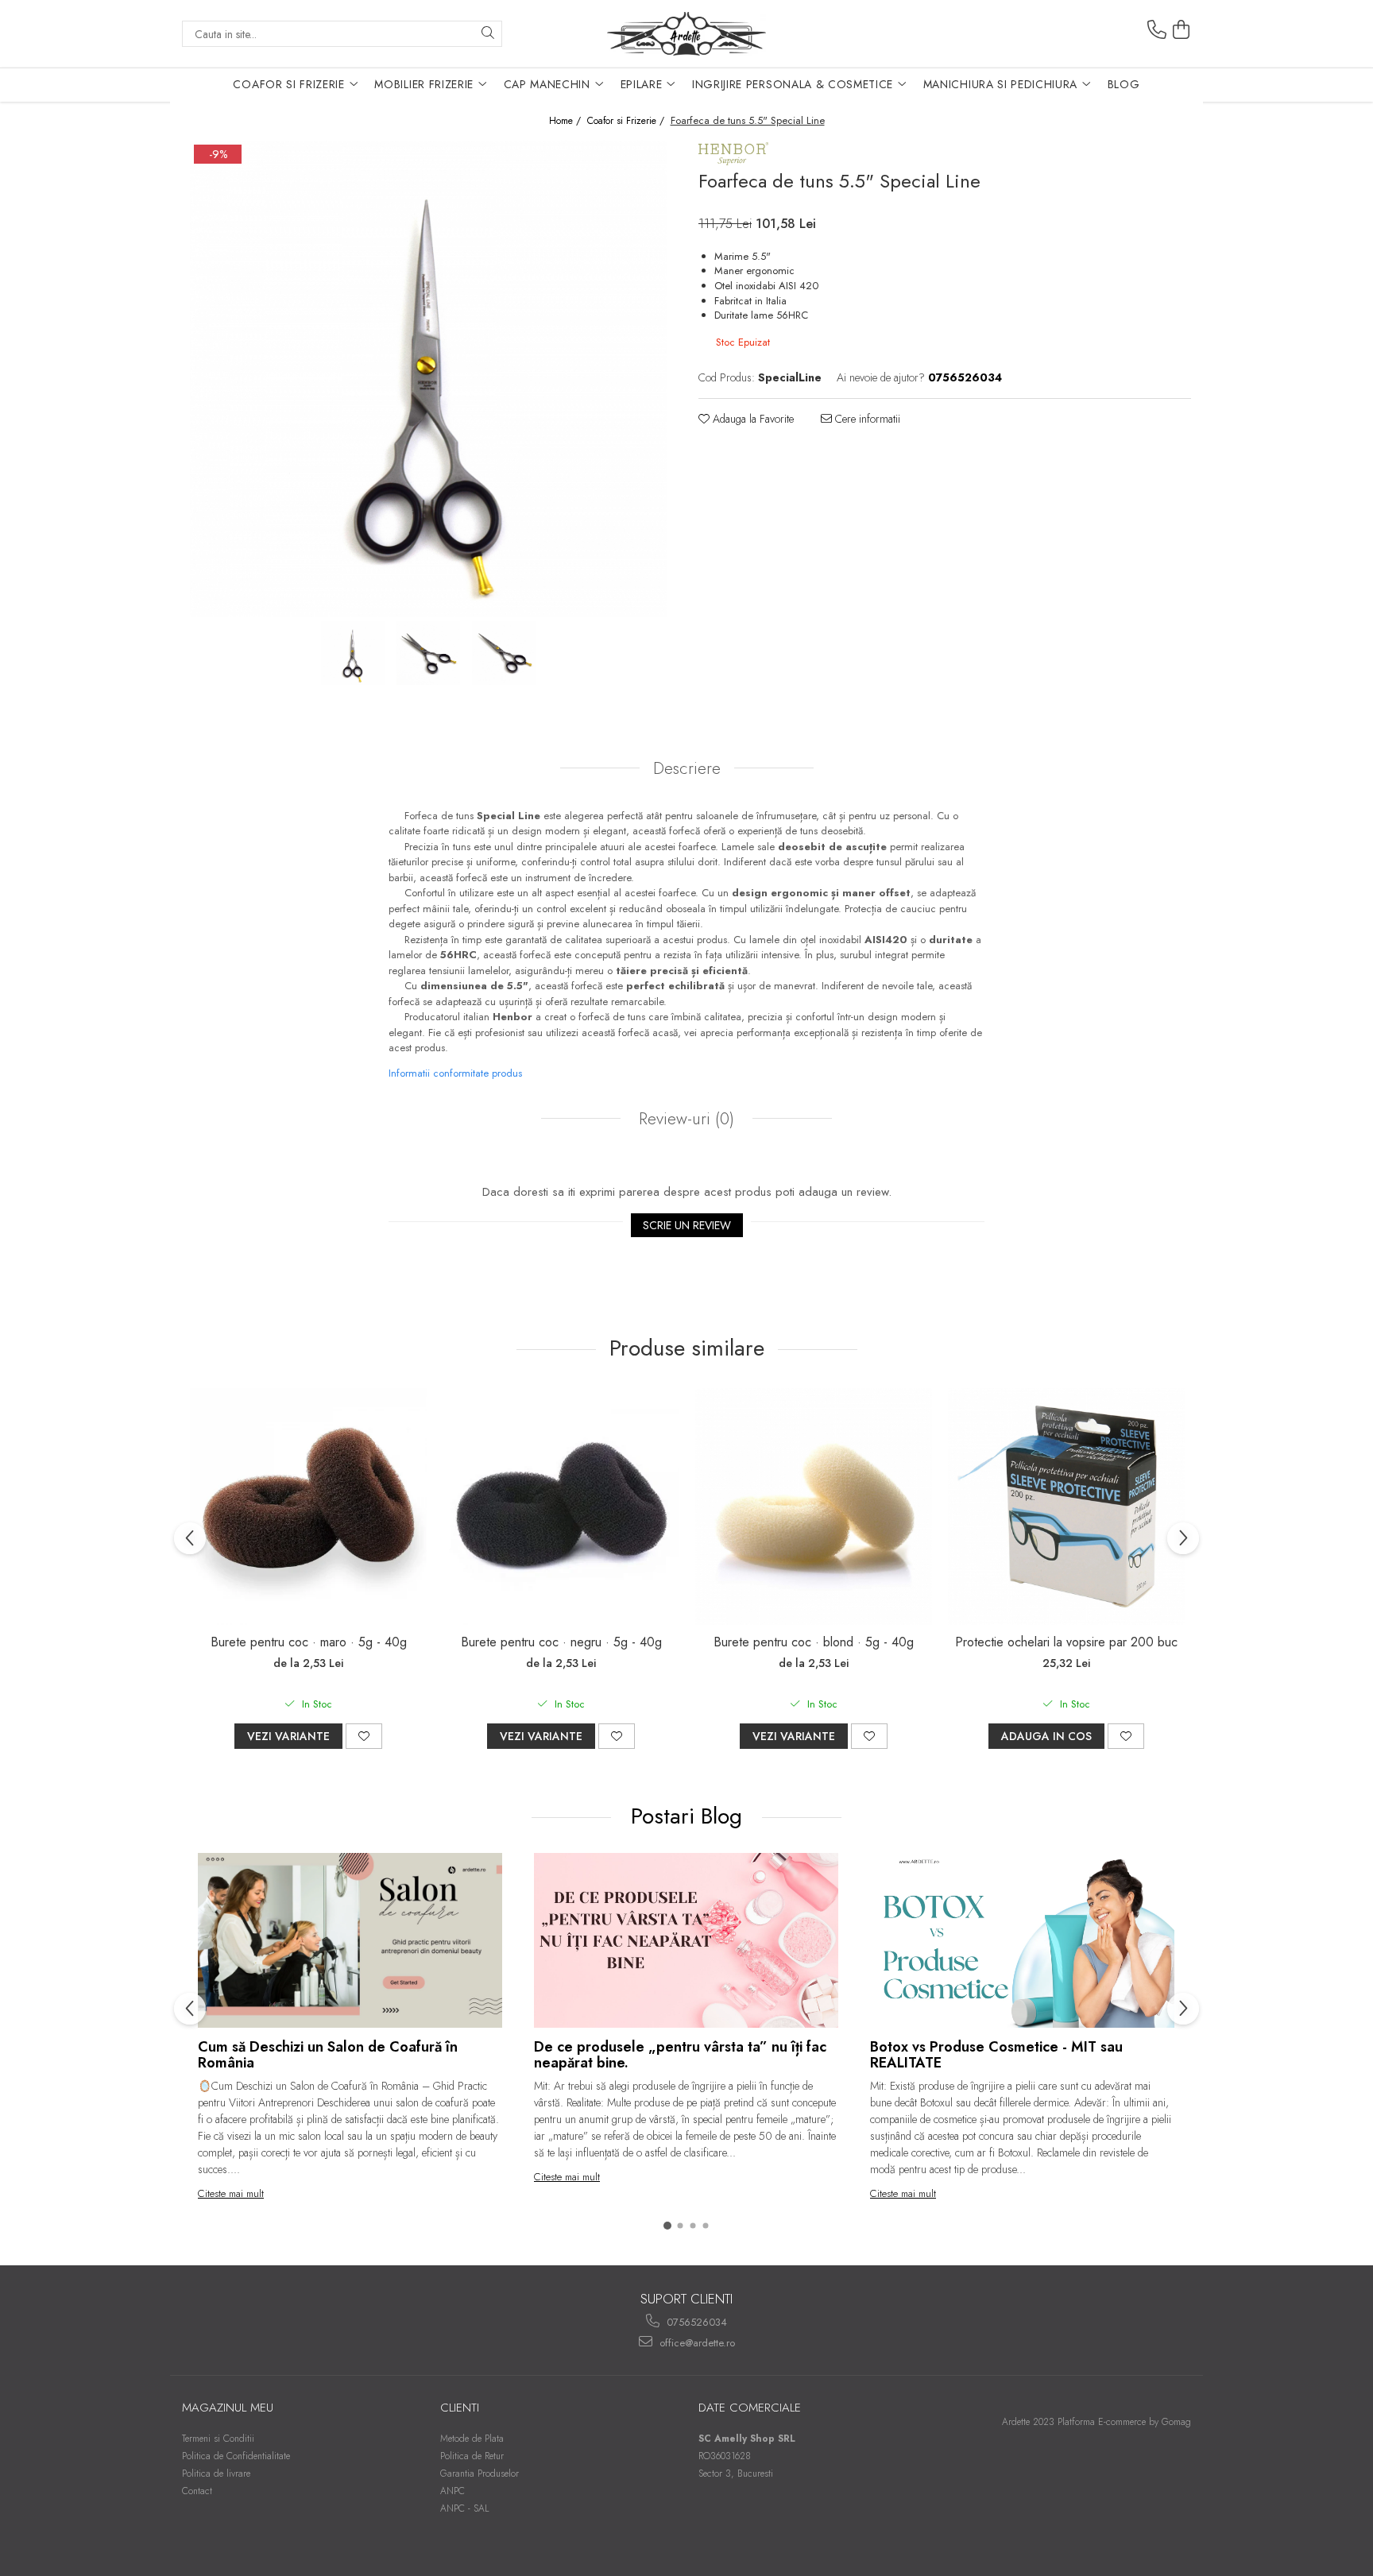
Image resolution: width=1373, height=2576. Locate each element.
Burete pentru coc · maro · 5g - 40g (309, 1642)
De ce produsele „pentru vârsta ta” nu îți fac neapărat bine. (680, 2055)
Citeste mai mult (231, 2193)
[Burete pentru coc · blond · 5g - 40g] (814, 1507)
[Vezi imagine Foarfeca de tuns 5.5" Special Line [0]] (353, 653)
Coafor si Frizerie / (627, 121)
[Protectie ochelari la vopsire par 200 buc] (1066, 1507)
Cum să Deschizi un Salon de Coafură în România (328, 2055)
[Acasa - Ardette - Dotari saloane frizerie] (686, 34)
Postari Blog (690, 1816)
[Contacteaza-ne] (1157, 30)
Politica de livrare (216, 2474)
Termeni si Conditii (218, 2439)
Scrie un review (687, 1225)
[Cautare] (488, 34)
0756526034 (695, 2322)
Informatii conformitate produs (455, 1073)
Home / (567, 121)
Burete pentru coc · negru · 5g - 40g (561, 1642)
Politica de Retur (472, 2456)
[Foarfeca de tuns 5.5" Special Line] (428, 379)
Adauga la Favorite (752, 419)
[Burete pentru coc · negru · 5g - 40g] (561, 1507)
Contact (197, 2491)
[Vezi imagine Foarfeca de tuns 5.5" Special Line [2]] (504, 653)
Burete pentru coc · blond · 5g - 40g (814, 1642)
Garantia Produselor (480, 2474)
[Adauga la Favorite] (364, 1736)
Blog (1124, 84)
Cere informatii (866, 419)
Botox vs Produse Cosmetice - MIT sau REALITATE (996, 2055)
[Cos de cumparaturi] (1182, 30)
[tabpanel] (428, 379)
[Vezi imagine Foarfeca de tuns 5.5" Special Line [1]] (429, 653)
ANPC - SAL (465, 2508)
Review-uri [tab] (684, 1119)
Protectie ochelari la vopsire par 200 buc (1066, 1642)
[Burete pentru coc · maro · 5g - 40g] (308, 1507)
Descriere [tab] (687, 768)
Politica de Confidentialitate (236, 2456)
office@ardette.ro (696, 2343)
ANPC (453, 2491)
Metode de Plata (472, 2439)
